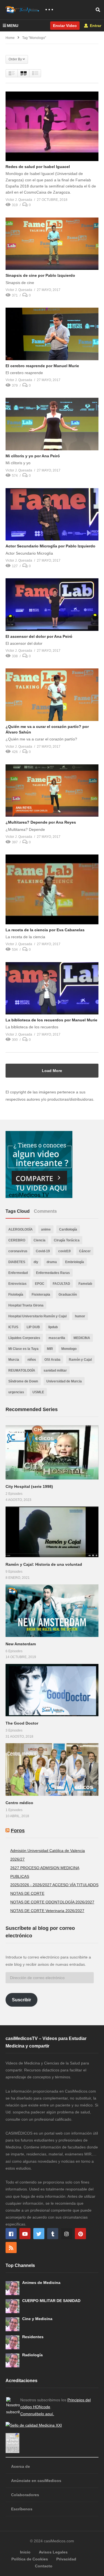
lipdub (53, 1327)
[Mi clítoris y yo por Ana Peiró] (52, 424)
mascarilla (57, 1338)
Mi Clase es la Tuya (23, 1349)
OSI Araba (52, 1360)
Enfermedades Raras (53, 1273)
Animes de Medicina (41, 2283)
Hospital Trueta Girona (26, 1305)
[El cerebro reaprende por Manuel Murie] (52, 334)
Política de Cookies (30, 2559)
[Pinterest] (80, 2234)
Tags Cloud (18, 1211)
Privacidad (66, 2559)
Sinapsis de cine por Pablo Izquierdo (40, 275)
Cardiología (68, 1229)
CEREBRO (17, 1240)
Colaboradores (25, 2495)
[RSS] (11, 2247)
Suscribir (21, 2000)
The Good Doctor (22, 1723)
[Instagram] (67, 2234)
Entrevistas (17, 1284)
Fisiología (16, 1295)
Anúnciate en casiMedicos (36, 2481)
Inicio (25, 2552)
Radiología (32, 2355)
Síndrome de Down (23, 1381)
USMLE (38, 1392)
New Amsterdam (21, 1644)
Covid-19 (43, 1251)
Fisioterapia (41, 1295)
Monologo (69, 1349)
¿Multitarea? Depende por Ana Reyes (41, 822)
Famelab (85, 1284)
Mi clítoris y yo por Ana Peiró (33, 456)
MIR (50, 1349)
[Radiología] (12, 2360)
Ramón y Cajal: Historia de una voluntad (44, 1564)
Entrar (95, 26)
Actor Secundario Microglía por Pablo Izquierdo (50, 546)
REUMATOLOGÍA (22, 1370)
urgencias (16, 1392)
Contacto (44, 2566)
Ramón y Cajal (80, 1360)
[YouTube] (25, 2234)
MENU (13, 26)
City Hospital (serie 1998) (29, 1486)
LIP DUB (33, 1327)
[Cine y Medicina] (12, 2324)
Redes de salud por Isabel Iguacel (38, 167)
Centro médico (19, 1803)
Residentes (33, 2337)
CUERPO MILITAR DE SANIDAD (51, 2301)
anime (46, 1229)
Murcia (14, 1360)
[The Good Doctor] (52, 1690)
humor (80, 1316)
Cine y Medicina (37, 2319)
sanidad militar (55, 1370)
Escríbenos (22, 2509)
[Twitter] (39, 2234)
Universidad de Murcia (64, 1381)
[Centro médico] (52, 1769)
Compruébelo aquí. (37, 2414)
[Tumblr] (53, 2234)
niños (32, 1360)
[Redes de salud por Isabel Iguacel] (52, 126)
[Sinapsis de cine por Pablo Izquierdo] (52, 244)
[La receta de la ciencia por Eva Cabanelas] (52, 889)
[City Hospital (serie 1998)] (52, 1452)
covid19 (64, 1251)
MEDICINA (82, 1338)
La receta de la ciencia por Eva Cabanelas (45, 930)
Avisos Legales (53, 2552)
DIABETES (17, 1262)
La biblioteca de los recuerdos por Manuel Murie (51, 1020)
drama (52, 1262)
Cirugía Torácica (67, 1240)
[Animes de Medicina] (12, 2288)
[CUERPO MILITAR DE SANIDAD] (12, 2306)
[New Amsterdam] (52, 1611)
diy (36, 1262)
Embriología (75, 1262)
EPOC (40, 1284)
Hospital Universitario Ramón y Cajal (37, 1316)
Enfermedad (18, 1273)
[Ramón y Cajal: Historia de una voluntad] (52, 1532)
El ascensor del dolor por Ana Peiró (39, 636)
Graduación (68, 1295)
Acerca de (21, 2466)
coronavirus (18, 1251)
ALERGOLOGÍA (21, 1229)
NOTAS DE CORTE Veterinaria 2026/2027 (47, 1911)
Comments (45, 1211)
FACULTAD (61, 1284)
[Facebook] (11, 2234)
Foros (18, 1831)
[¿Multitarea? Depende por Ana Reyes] (52, 791)
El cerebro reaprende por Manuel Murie (42, 366)
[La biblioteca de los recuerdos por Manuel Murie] (52, 988)
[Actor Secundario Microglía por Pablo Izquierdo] (52, 514)
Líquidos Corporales (24, 1338)
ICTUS (13, 1327)
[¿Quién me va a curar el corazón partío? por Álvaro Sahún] (52, 695)
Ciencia (40, 1240)
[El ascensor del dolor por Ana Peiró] (52, 604)
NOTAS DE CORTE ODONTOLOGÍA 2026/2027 (52, 1902)
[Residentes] (12, 2342)
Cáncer (85, 1251)
